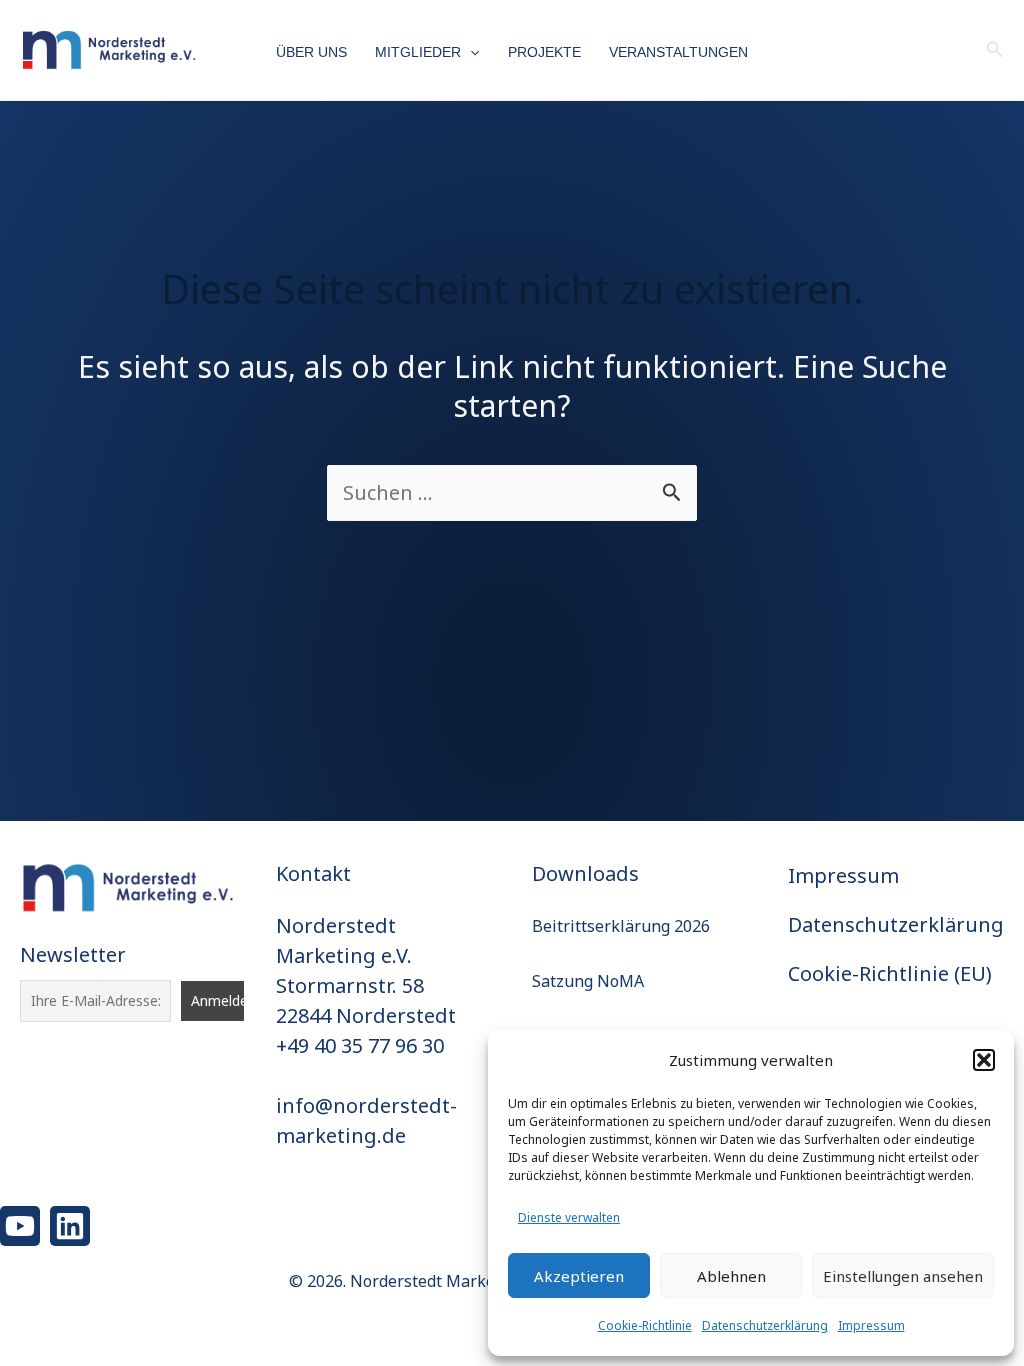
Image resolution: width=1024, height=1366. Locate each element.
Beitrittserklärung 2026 (621, 926)
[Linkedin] (70, 1226)
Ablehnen (731, 1276)
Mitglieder (418, 52)
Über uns (311, 52)
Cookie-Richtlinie (645, 1325)
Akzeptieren (579, 1276)
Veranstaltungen (678, 52)
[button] (984, 1060)
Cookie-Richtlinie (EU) (890, 973)
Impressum (871, 1325)
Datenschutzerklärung (765, 1325)
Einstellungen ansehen (903, 1276)
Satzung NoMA (588, 981)
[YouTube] (20, 1226)
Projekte (544, 52)
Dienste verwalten (569, 1217)
